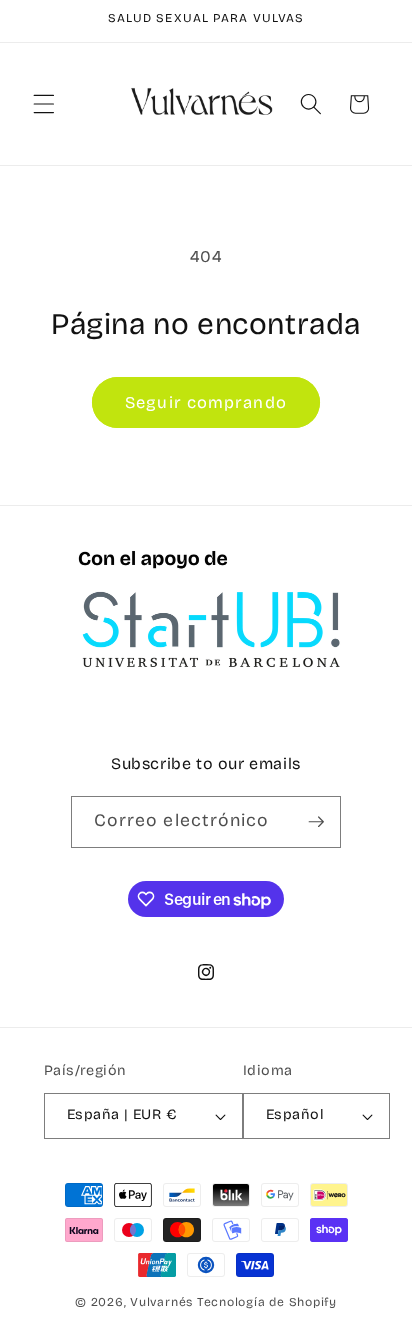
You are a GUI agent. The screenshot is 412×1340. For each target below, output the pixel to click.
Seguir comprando (206, 402)
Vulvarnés (161, 1302)
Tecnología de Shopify (267, 1302)
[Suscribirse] (316, 822)
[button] (44, 104)
